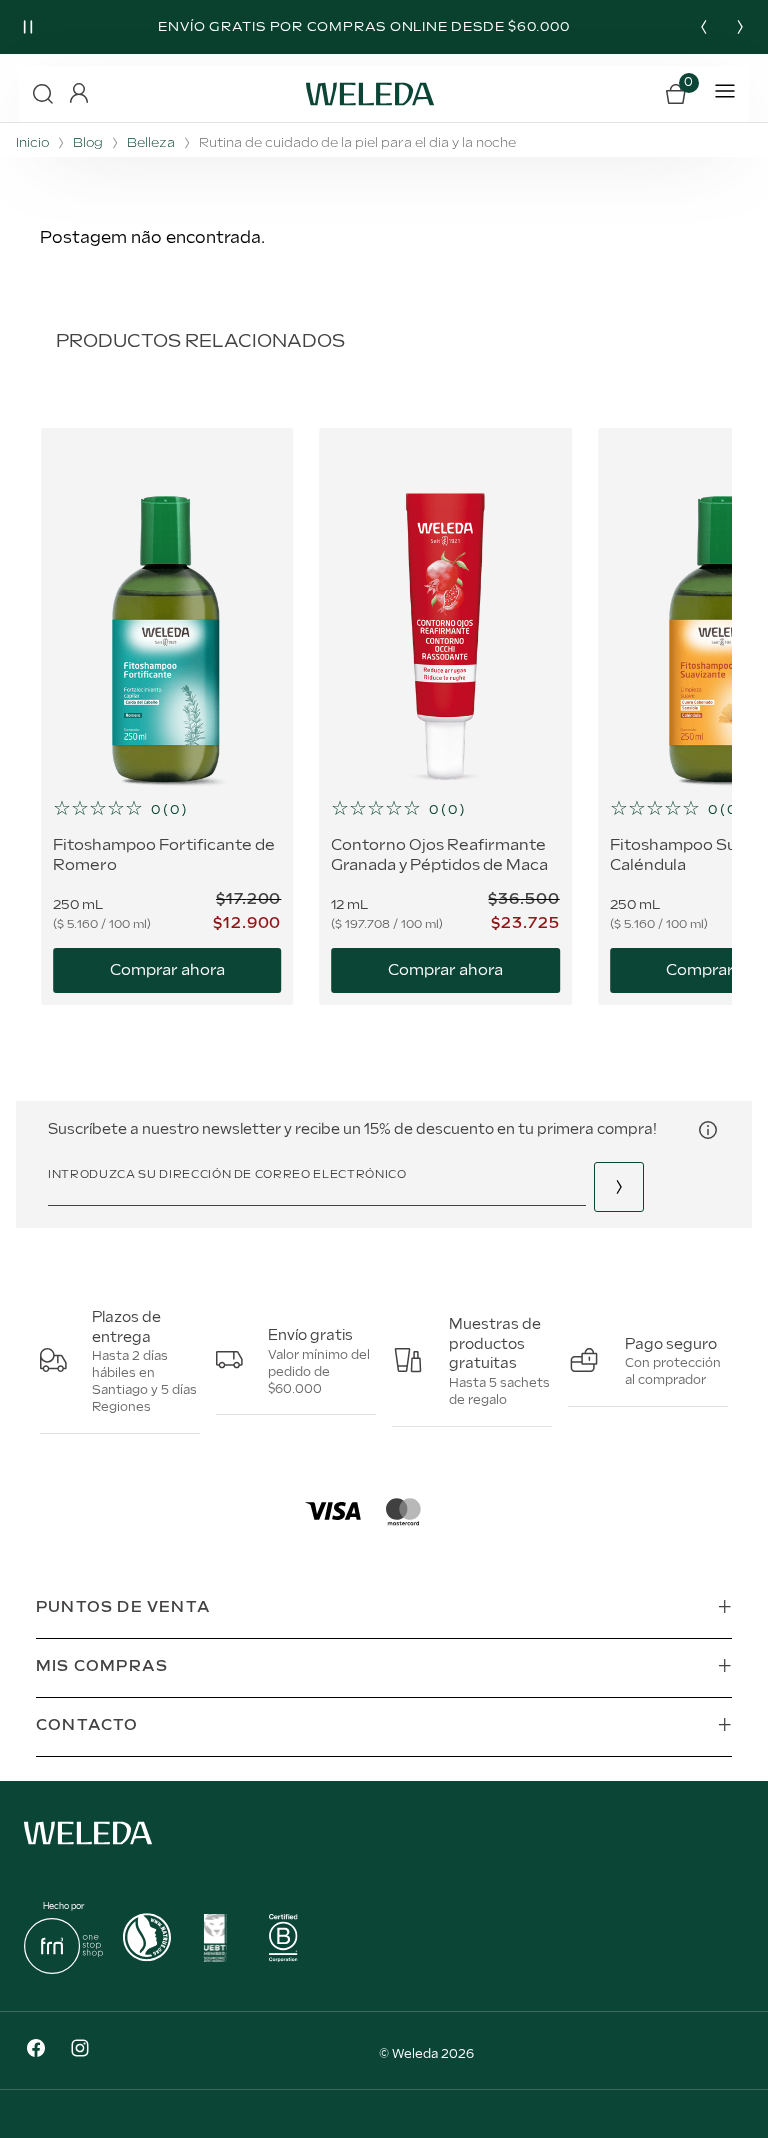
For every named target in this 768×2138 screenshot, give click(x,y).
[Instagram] (80, 2050)
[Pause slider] (28, 27)
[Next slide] (740, 27)
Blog (88, 143)
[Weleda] (88, 1848)
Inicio (32, 143)
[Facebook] (36, 2050)
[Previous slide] (704, 27)
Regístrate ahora (619, 1187)
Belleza (151, 143)
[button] (43, 94)
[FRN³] (63, 1969)
